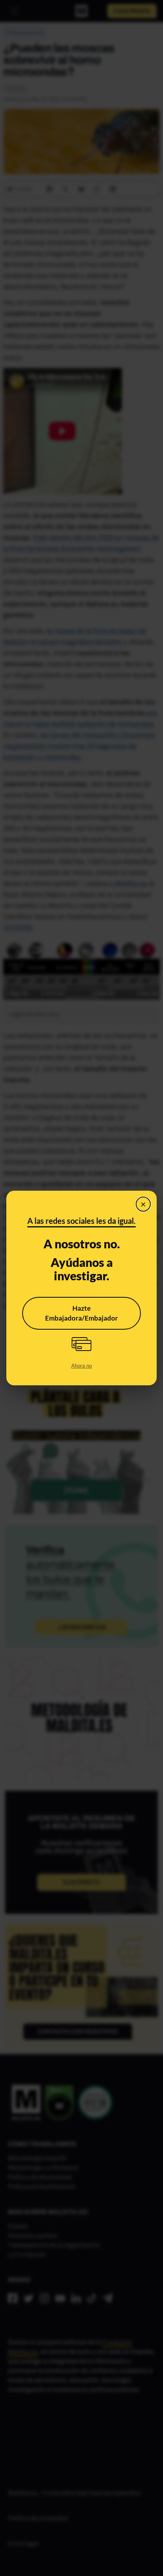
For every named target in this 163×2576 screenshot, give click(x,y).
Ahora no (81, 1366)
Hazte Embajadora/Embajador (81, 1313)
